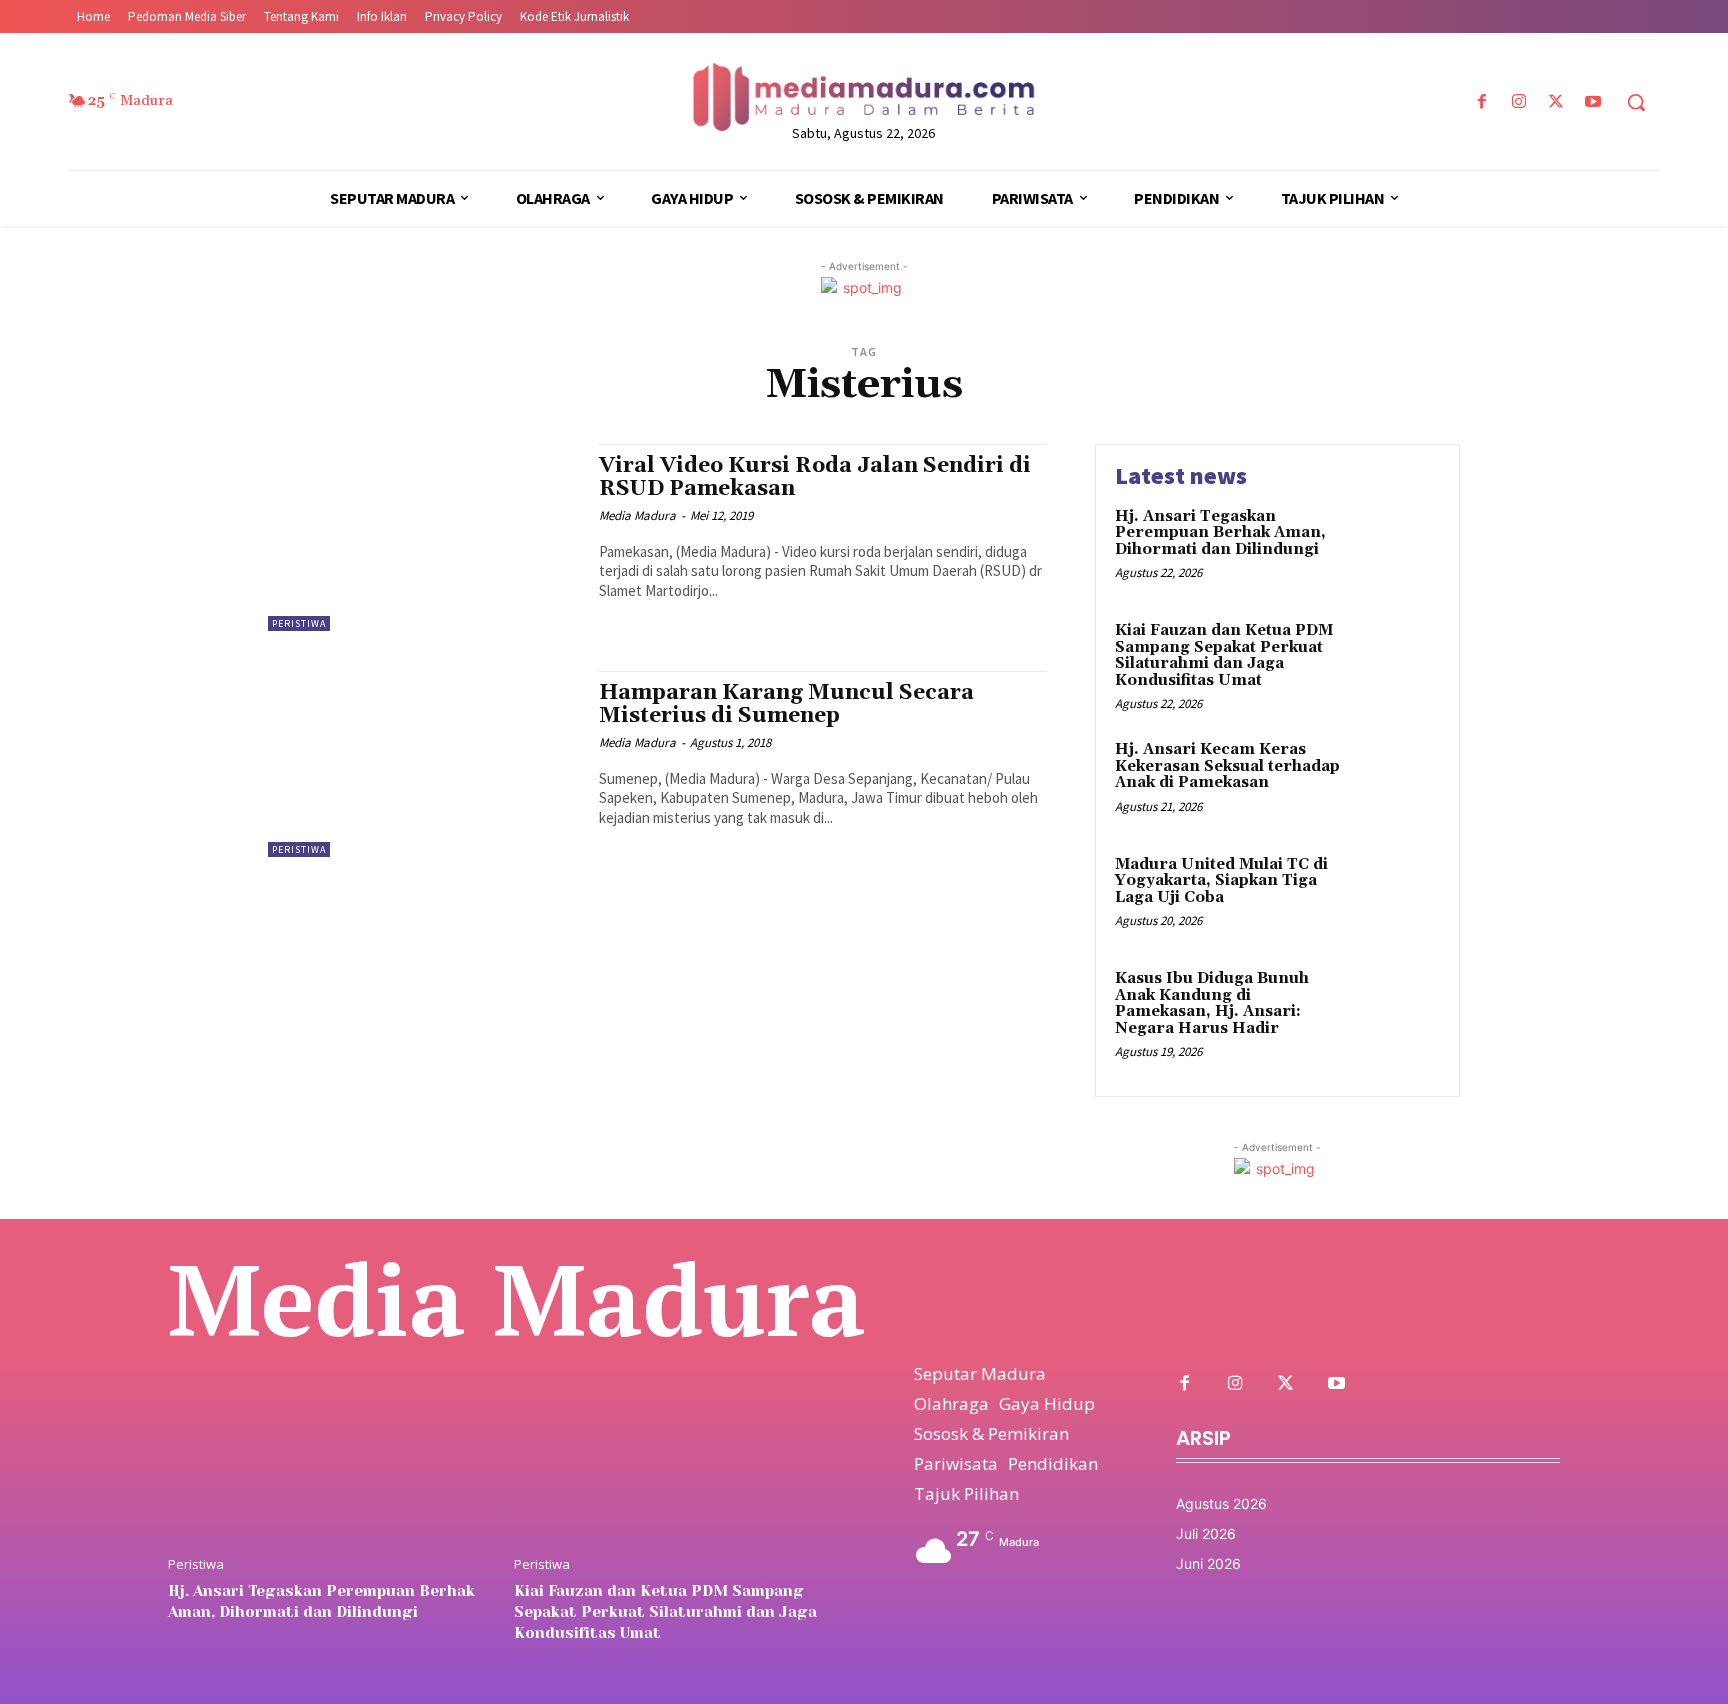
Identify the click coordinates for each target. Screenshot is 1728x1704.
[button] (1636, 102)
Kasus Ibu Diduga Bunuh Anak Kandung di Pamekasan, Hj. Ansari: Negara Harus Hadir (1212, 1003)
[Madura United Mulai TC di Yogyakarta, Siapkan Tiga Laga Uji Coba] (1397, 895)
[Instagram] (1518, 102)
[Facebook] (1481, 102)
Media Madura (637, 515)
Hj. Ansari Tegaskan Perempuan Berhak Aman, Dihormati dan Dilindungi (1220, 533)
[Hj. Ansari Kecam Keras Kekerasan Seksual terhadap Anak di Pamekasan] (1397, 780)
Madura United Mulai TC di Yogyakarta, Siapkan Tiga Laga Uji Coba (1221, 881)
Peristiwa (299, 623)
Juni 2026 (1208, 1563)
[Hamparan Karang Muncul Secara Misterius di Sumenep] (423, 764)
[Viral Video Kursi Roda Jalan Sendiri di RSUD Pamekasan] (423, 537)
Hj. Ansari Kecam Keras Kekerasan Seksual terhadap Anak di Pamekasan (1227, 766)
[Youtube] (1593, 102)
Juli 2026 (1206, 1533)
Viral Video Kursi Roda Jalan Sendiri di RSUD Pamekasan (815, 477)
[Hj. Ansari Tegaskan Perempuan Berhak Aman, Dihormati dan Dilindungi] (1397, 547)
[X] (1556, 102)
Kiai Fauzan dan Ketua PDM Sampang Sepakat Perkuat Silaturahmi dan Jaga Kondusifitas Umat (1224, 655)
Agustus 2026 (1221, 1503)
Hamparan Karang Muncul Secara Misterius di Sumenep (786, 704)
